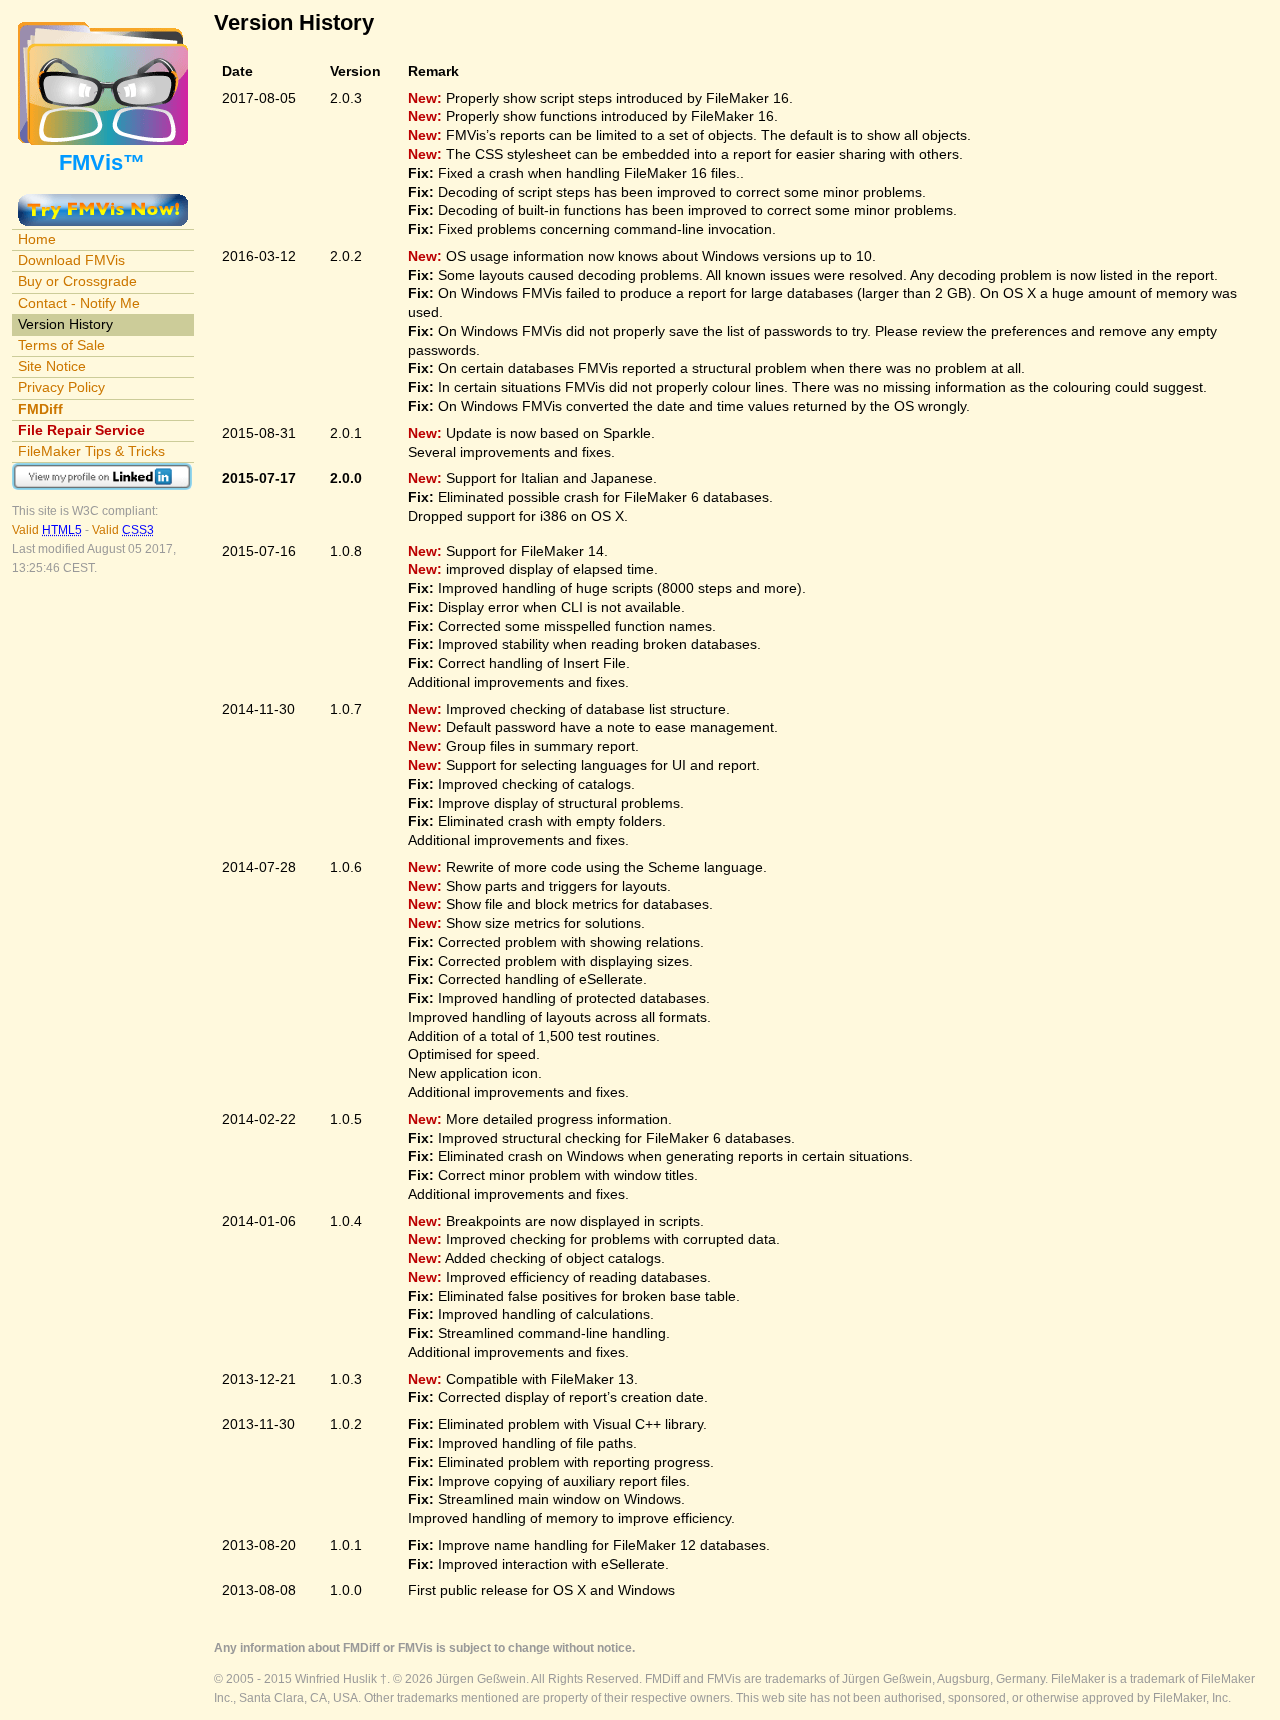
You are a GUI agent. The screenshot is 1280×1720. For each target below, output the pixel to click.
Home (37, 239)
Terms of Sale (61, 345)
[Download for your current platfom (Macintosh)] (103, 203)
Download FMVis (71, 260)
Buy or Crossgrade (77, 281)
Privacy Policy (61, 387)
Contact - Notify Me (79, 303)
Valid (47, 530)
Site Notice (52, 366)
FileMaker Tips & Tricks (91, 451)
